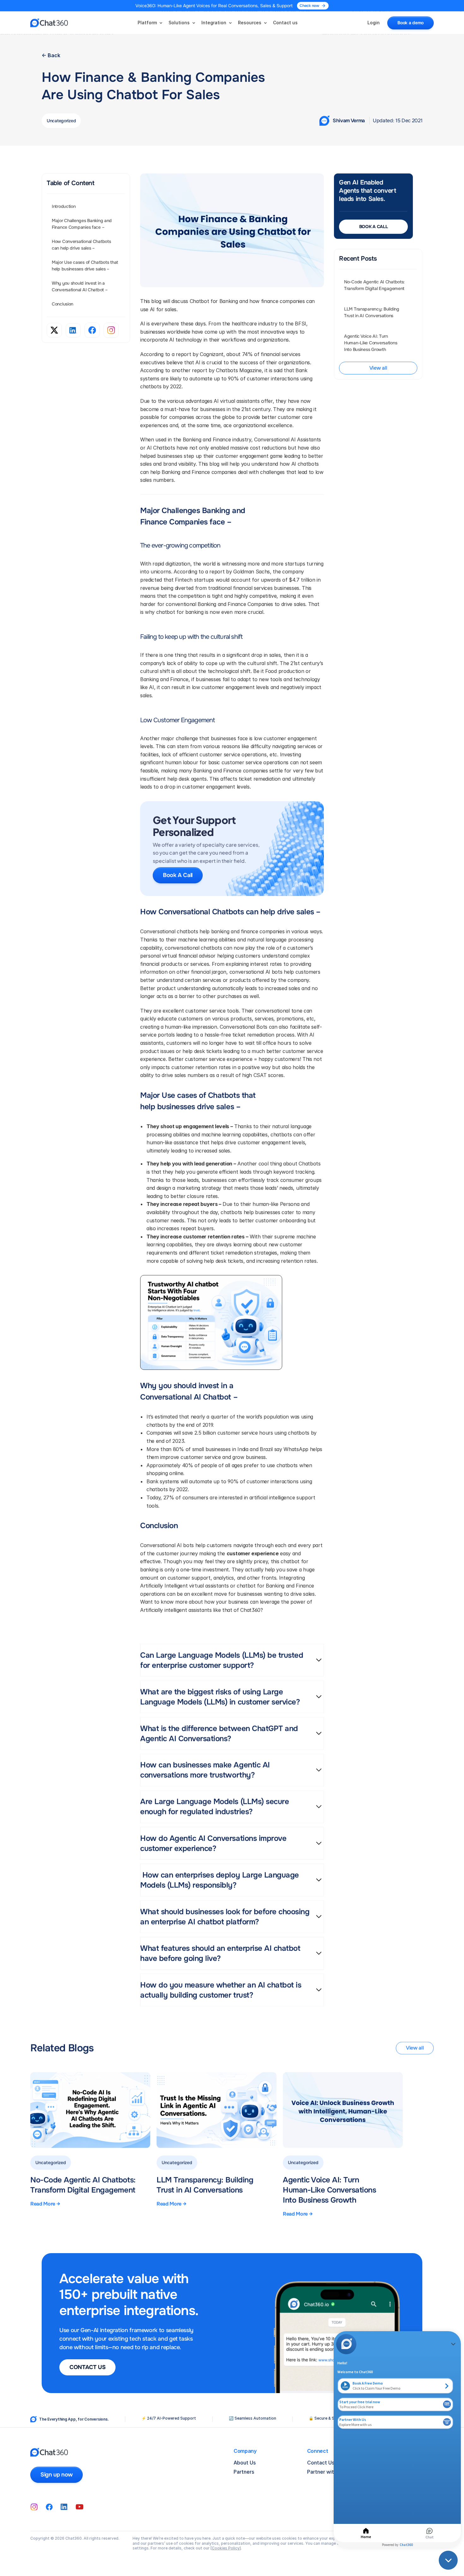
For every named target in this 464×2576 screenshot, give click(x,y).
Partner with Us (326, 2472)
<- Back (51, 55)
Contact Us (321, 2463)
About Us (245, 2463)
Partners (244, 2472)
